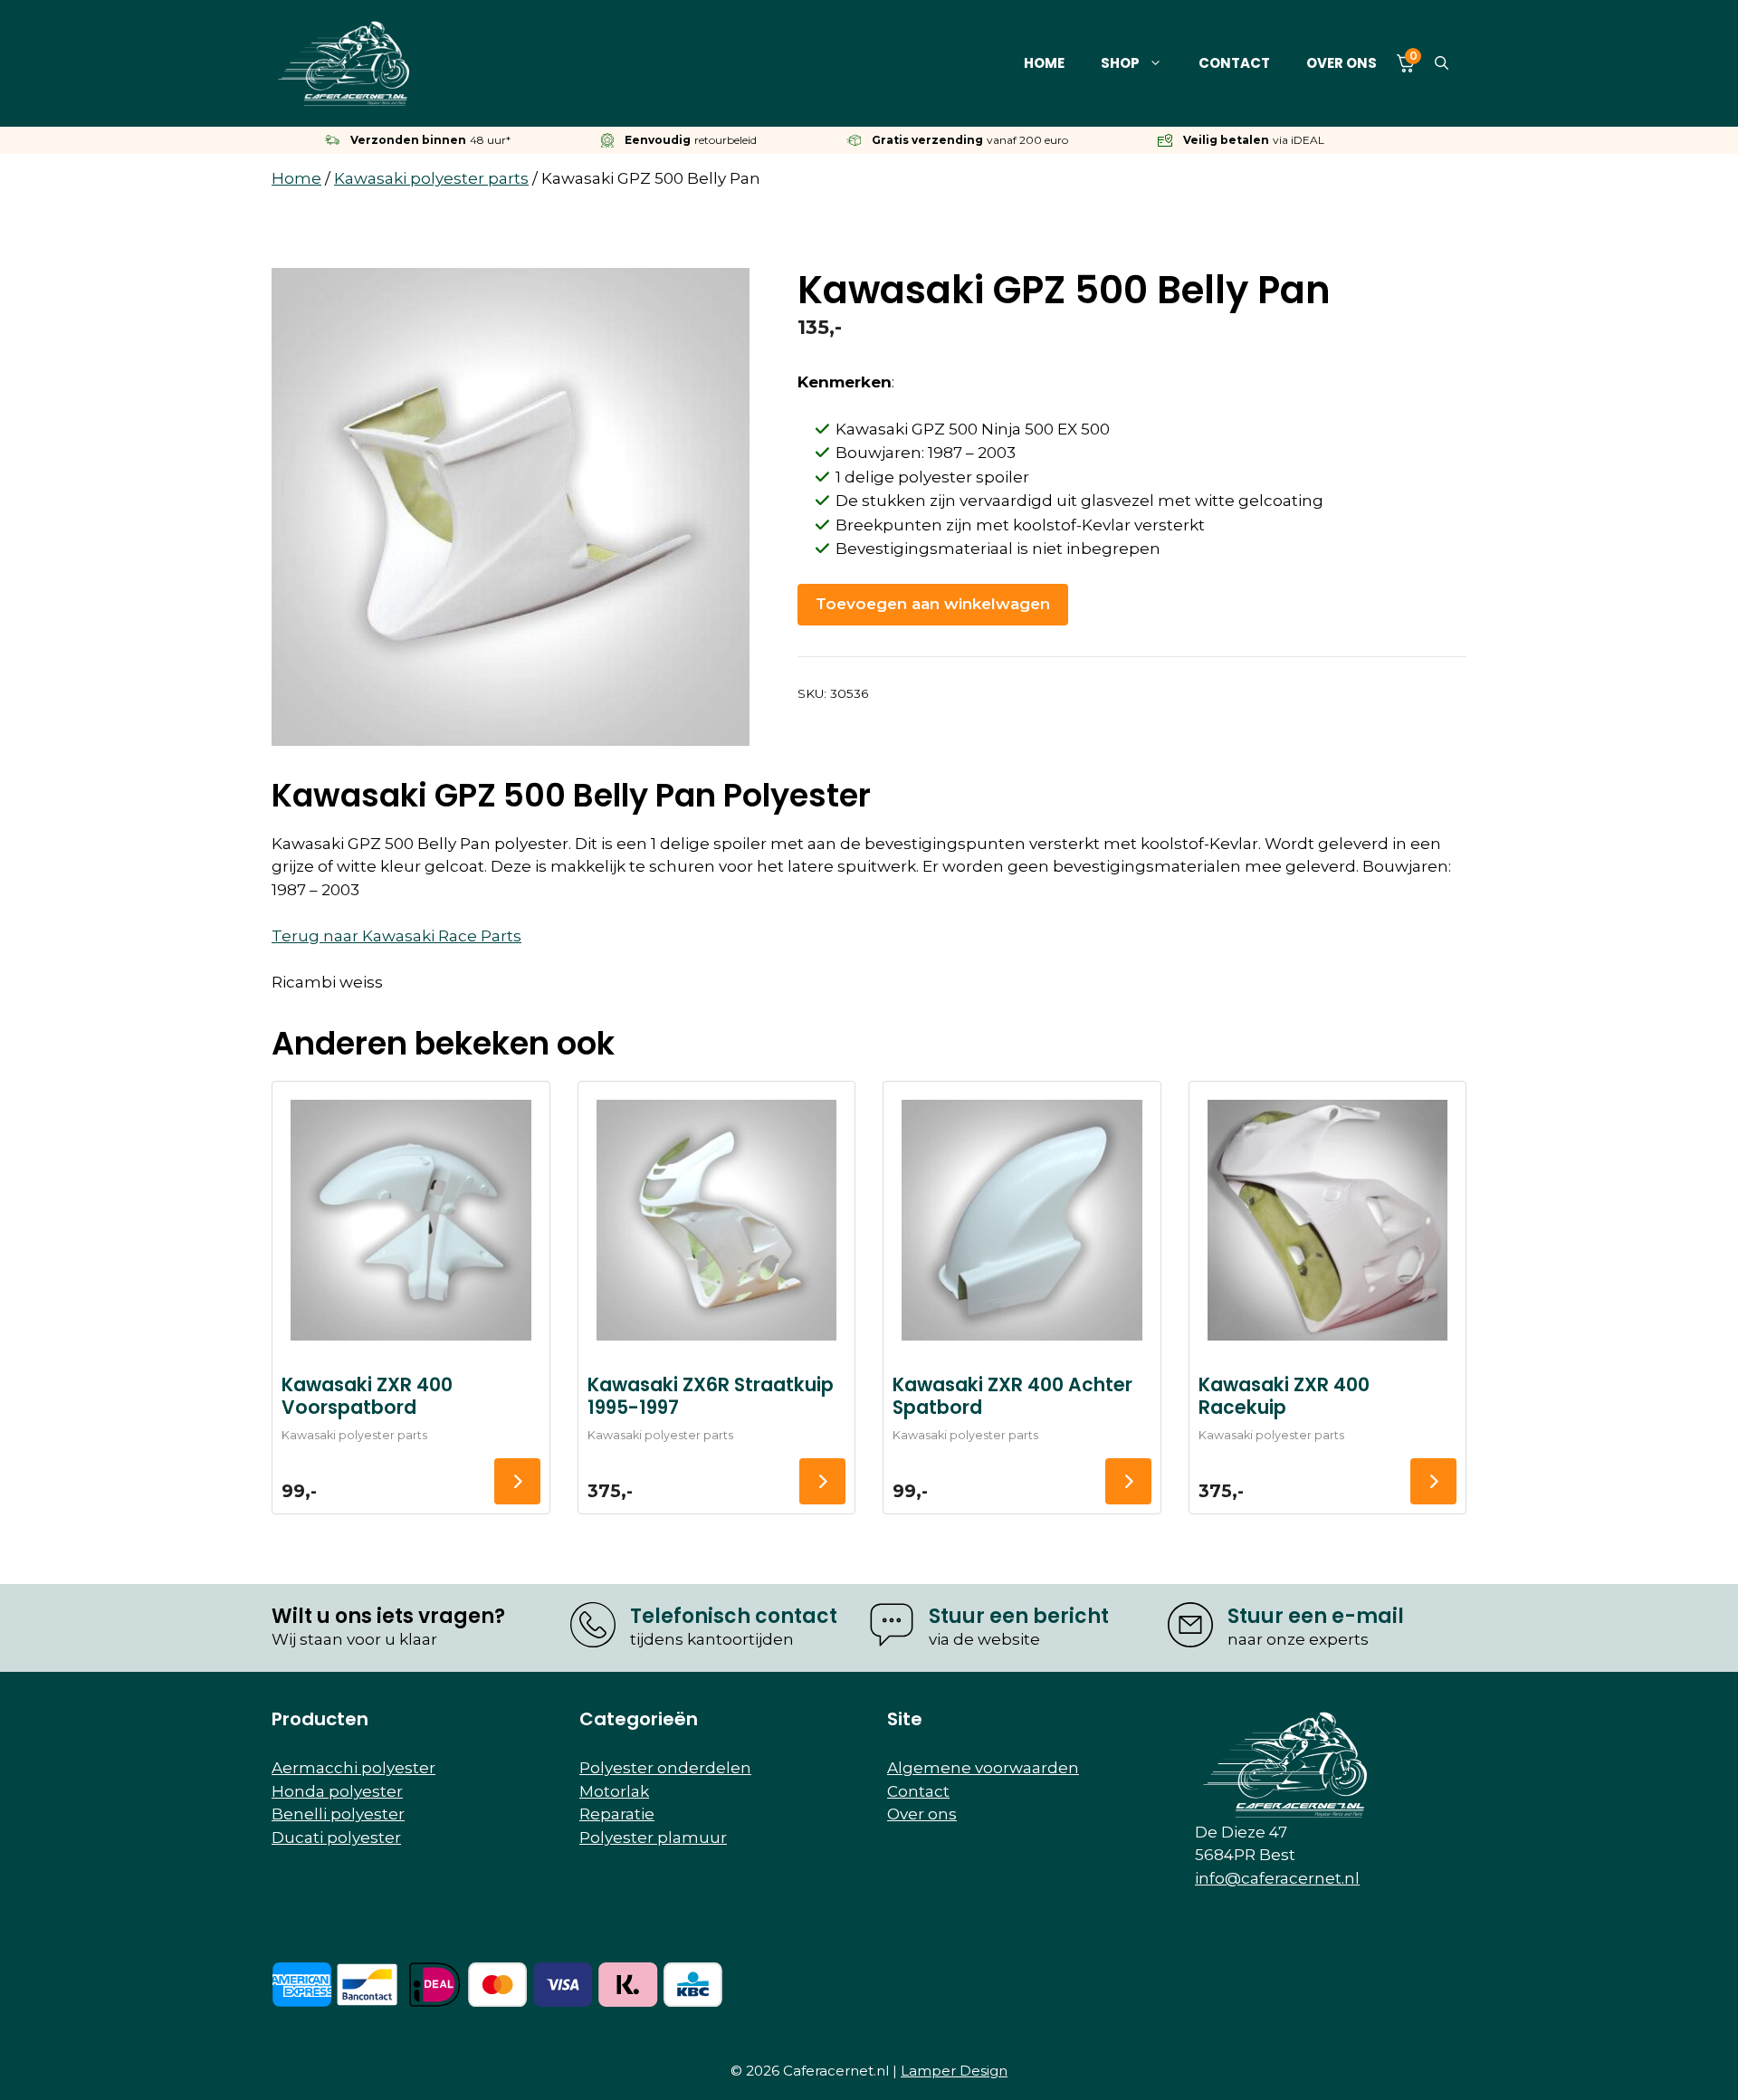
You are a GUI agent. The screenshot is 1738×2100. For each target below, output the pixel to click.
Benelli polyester (338, 1814)
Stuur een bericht (1019, 1616)
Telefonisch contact (734, 1616)
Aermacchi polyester (353, 1768)
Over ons (1342, 63)
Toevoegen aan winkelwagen (933, 604)
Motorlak (614, 1791)
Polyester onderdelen (665, 1768)
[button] (1442, 63)
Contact (1234, 63)
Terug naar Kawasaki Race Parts (396, 936)
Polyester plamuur (653, 1837)
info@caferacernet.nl (1277, 1878)
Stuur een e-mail (1316, 1616)
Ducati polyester (336, 1837)
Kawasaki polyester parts (431, 178)
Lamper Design (954, 2071)
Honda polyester (337, 1791)
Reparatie (617, 1814)
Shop (1120, 63)
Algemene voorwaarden (983, 1768)
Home (1044, 63)
